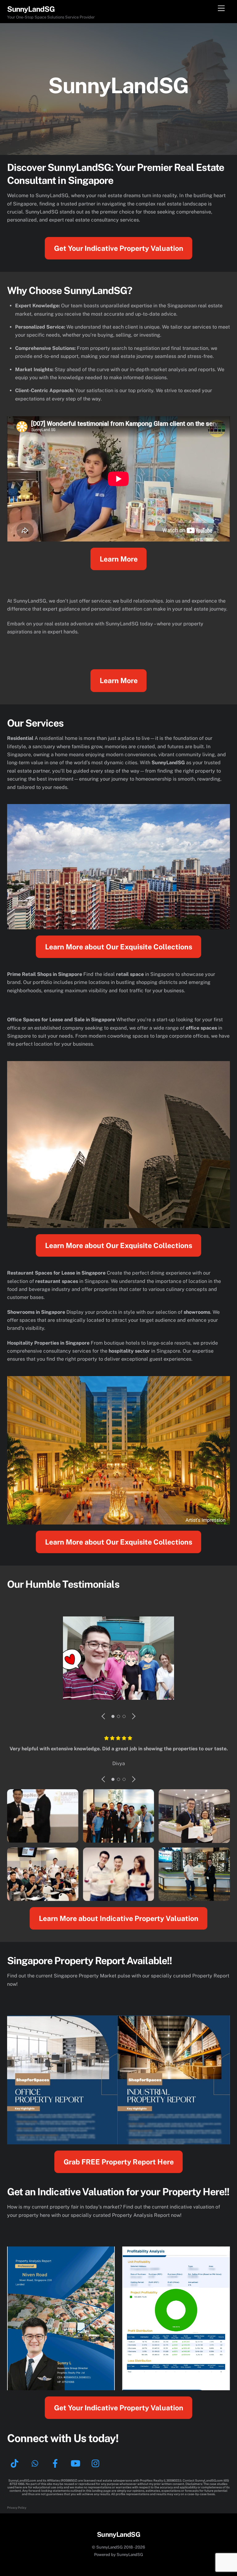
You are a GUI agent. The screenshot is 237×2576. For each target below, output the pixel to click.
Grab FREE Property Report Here (119, 2162)
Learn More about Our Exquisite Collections (119, 947)
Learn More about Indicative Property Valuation (119, 1918)
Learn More (119, 559)
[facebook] (56, 2463)
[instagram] (97, 2463)
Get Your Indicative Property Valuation (119, 248)
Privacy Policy (17, 2508)
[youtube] (77, 2463)
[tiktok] (16, 2463)
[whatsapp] (36, 2463)
